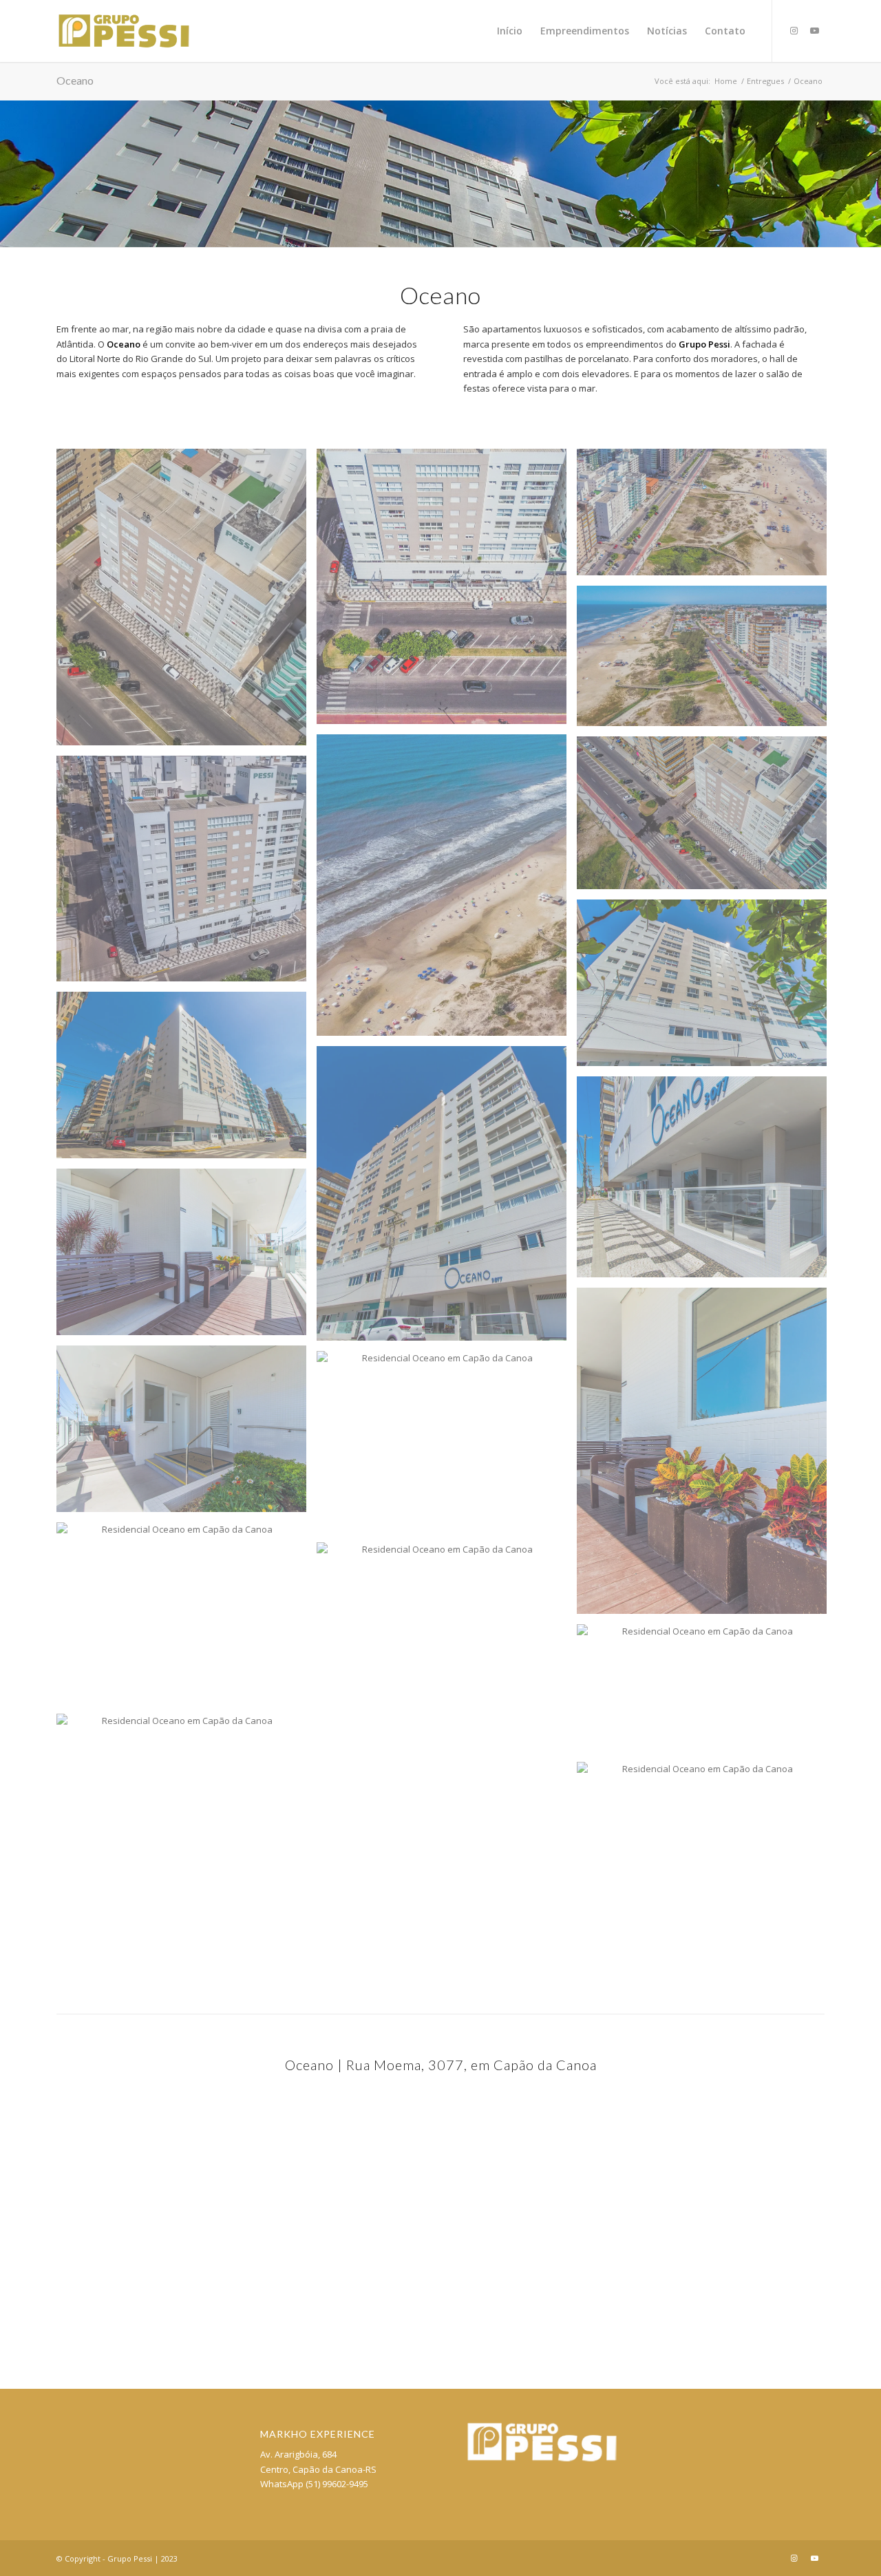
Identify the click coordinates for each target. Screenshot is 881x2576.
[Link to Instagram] (794, 30)
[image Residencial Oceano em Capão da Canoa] (187, 603)
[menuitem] (510, 31)
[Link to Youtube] (814, 30)
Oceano (75, 80)
